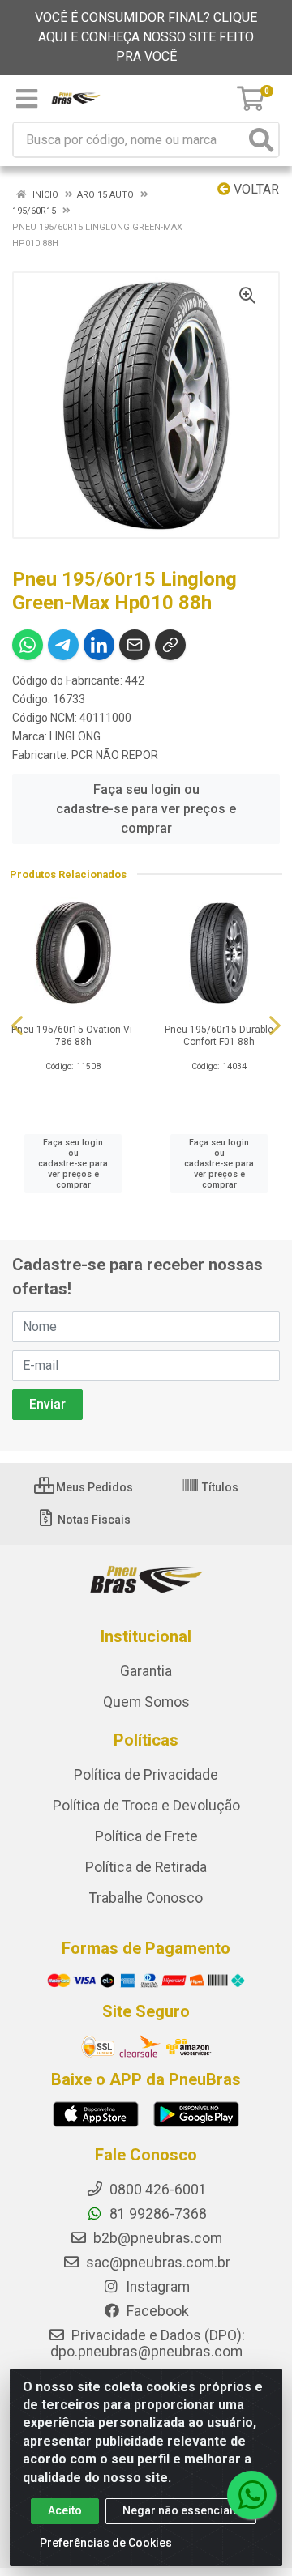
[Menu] (27, 99)
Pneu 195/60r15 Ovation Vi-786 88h (73, 1036)
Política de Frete (146, 1836)
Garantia (146, 1671)
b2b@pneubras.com (156, 2238)
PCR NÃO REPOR (115, 755)
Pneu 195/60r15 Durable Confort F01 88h (219, 1036)
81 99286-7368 (157, 2214)
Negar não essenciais (181, 2510)
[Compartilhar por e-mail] (135, 645)
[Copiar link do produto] (170, 645)
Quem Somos (146, 1702)
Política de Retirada (146, 1867)
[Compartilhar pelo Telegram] (63, 645)
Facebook (156, 2311)
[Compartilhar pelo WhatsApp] (28, 645)
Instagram (156, 2287)
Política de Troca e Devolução (146, 1806)
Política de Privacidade (146, 1775)
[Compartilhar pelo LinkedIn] (99, 645)
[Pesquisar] (261, 140)
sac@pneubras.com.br (157, 2263)
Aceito (65, 2510)
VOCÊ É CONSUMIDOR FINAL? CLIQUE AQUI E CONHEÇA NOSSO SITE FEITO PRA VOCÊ (146, 37)
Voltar (255, 189)
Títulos (219, 1487)
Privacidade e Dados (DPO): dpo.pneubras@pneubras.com (148, 2344)
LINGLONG (75, 736)
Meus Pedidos (93, 1487)
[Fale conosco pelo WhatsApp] (251, 2495)
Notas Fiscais (93, 1520)
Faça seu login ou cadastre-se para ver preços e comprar (146, 809)
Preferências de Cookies (106, 2543)
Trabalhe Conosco (146, 1898)
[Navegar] (17, 1026)
